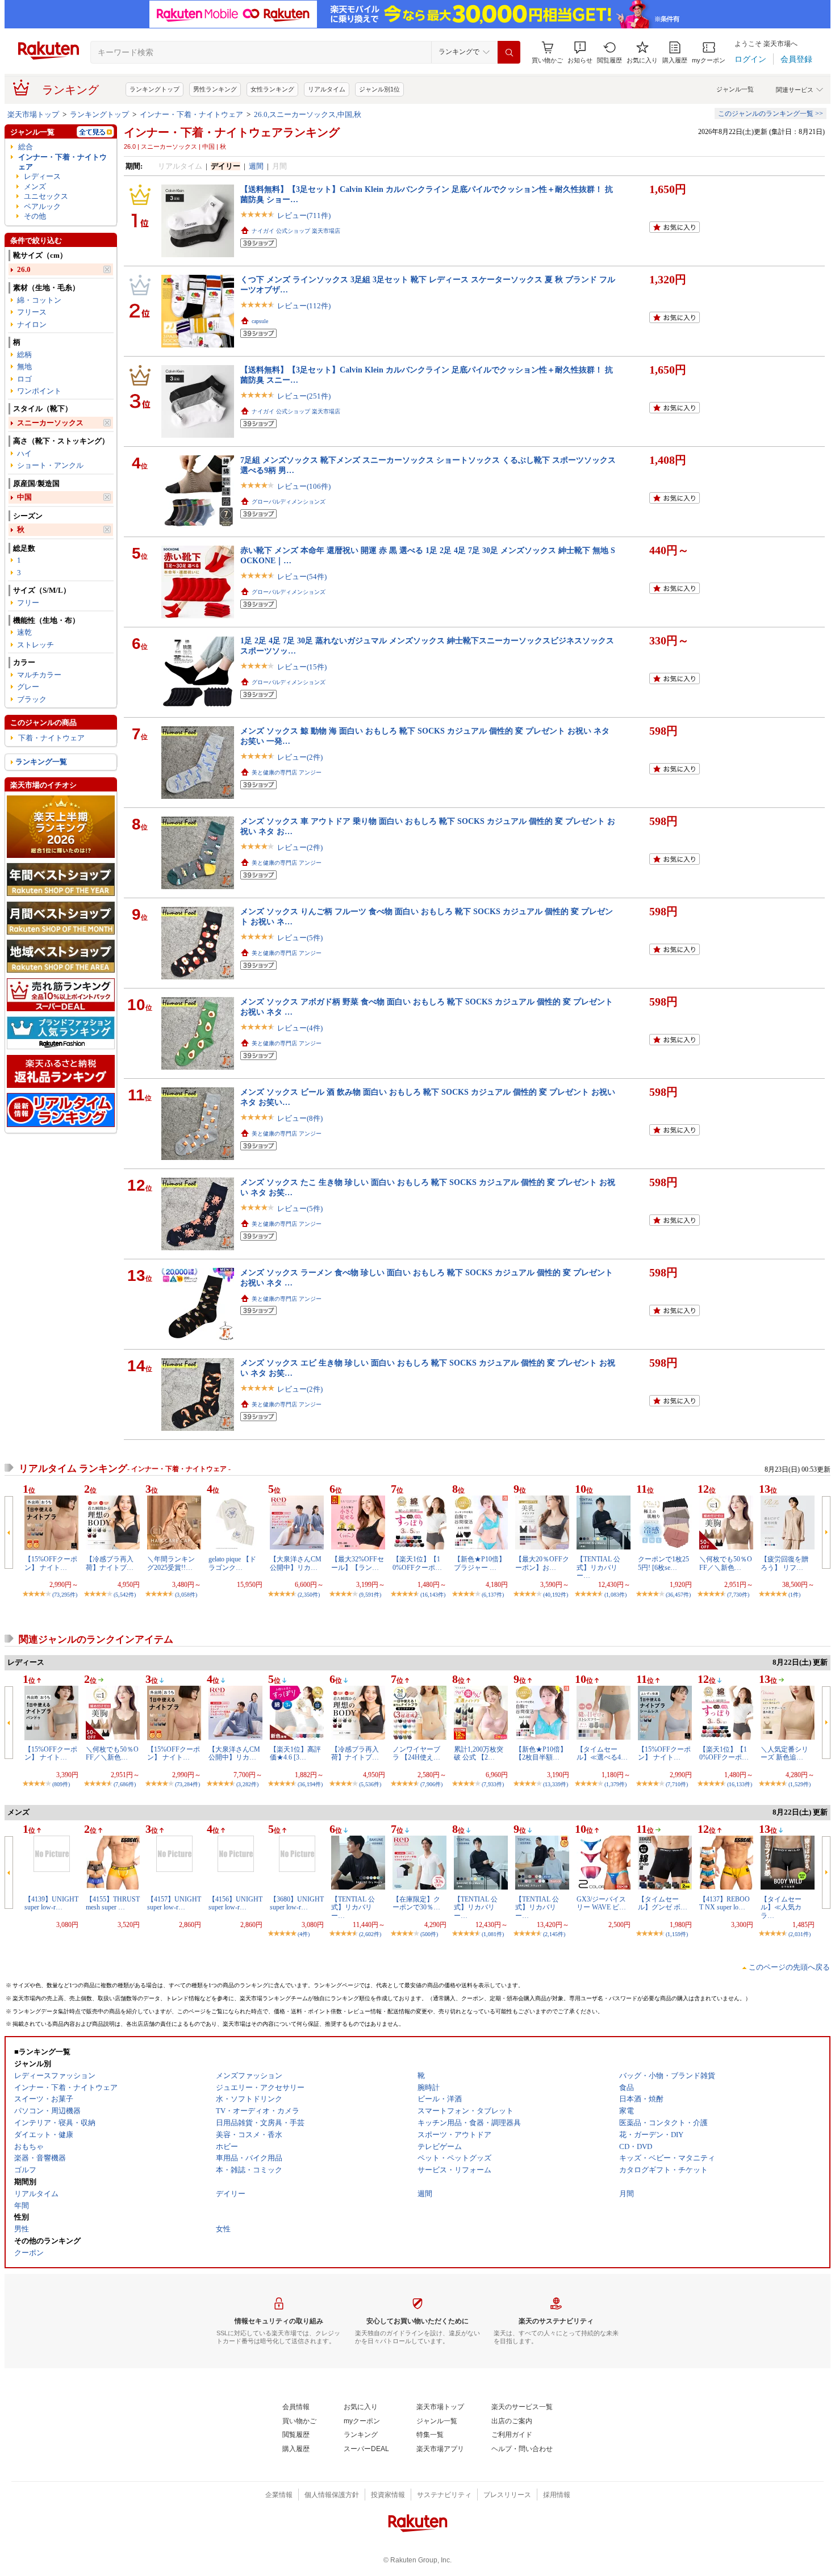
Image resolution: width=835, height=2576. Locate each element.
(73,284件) (187, 1784)
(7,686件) (125, 1784)
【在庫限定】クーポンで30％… (416, 1903)
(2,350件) (309, 1595)
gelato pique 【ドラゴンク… (232, 1563)
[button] (580, 53)
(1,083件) (615, 1595)
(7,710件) (677, 1784)
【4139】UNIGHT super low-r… (51, 1903)
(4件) (304, 1934)
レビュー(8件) (300, 1118)
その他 (35, 216)
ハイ (24, 453)
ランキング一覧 (41, 762)
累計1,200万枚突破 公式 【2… (479, 1753)
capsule (260, 321)
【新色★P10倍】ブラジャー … (480, 1563)
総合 (26, 147)
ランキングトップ (155, 89)
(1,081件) (493, 1934)
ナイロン (32, 324)
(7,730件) (738, 1595)
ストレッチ (36, 645)
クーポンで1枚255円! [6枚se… (663, 1563)
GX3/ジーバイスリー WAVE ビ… (601, 1903)
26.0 (24, 269)
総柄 (24, 355)
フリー (28, 603)
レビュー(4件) (300, 1028)
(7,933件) (493, 1784)
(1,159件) (677, 1934)
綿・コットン (39, 300)
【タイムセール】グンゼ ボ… (663, 1903)
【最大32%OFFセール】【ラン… (358, 1563)
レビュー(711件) (304, 215)
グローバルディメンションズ (289, 502)
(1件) (794, 1595)
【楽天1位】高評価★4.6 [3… (295, 1753)
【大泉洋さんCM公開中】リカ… (296, 1563)
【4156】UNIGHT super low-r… (235, 1903)
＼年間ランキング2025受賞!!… (171, 1563)
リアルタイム (327, 89)
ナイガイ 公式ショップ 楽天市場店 (296, 231)
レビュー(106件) (304, 486)
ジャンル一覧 (735, 89)
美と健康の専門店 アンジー (287, 772)
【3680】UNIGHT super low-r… (297, 1903)
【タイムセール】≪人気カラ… (781, 1907)
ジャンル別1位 (379, 89)
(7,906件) (431, 1784)
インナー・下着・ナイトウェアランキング (232, 132)
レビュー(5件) (300, 938)
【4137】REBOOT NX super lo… (725, 1903)
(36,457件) (678, 1595)
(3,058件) (186, 1595)
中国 (24, 497)
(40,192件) (556, 1595)
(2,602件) (370, 1934)
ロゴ (24, 379)
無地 (24, 366)
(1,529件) (799, 1784)
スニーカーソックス (50, 423)
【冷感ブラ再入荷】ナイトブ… (110, 1563)
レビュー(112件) (304, 306)
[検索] (509, 52)
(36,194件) (310, 1784)
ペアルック (42, 206)
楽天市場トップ (33, 114)
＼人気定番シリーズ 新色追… (784, 1753)
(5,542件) (125, 1595)
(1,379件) (615, 1784)
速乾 (24, 632)
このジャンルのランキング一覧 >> (771, 114)
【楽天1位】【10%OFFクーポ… (417, 1563)
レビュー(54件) (302, 577)
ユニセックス (46, 196)
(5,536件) (370, 1784)
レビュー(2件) (300, 757)
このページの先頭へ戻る (789, 1967)
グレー (28, 687)
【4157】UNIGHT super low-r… (174, 1903)
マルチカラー (39, 675)
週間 (256, 166)
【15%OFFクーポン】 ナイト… (51, 1563)
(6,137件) (493, 1595)
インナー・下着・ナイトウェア (191, 114)
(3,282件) (247, 1784)
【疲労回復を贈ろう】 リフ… (784, 1563)
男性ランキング (215, 89)
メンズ (35, 187)
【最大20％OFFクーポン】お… (542, 1563)
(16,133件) (740, 1784)
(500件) (429, 1934)
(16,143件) (433, 1595)
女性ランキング (272, 89)
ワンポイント (39, 391)
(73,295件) (65, 1595)
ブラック (32, 699)
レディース (42, 176)
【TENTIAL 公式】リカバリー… (598, 1567)
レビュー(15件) (302, 667)
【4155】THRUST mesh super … (113, 1903)
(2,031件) (799, 1934)
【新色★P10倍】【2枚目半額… (541, 1753)
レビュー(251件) (304, 396)
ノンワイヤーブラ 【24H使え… (416, 1753)
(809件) (61, 1784)
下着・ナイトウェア (51, 738)
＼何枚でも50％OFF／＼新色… (726, 1563)
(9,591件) (370, 1595)
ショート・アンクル (50, 465)
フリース (32, 312)
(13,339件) (556, 1784)
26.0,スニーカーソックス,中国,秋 (308, 114)
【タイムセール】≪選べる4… (602, 1753)
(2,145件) (554, 1934)
